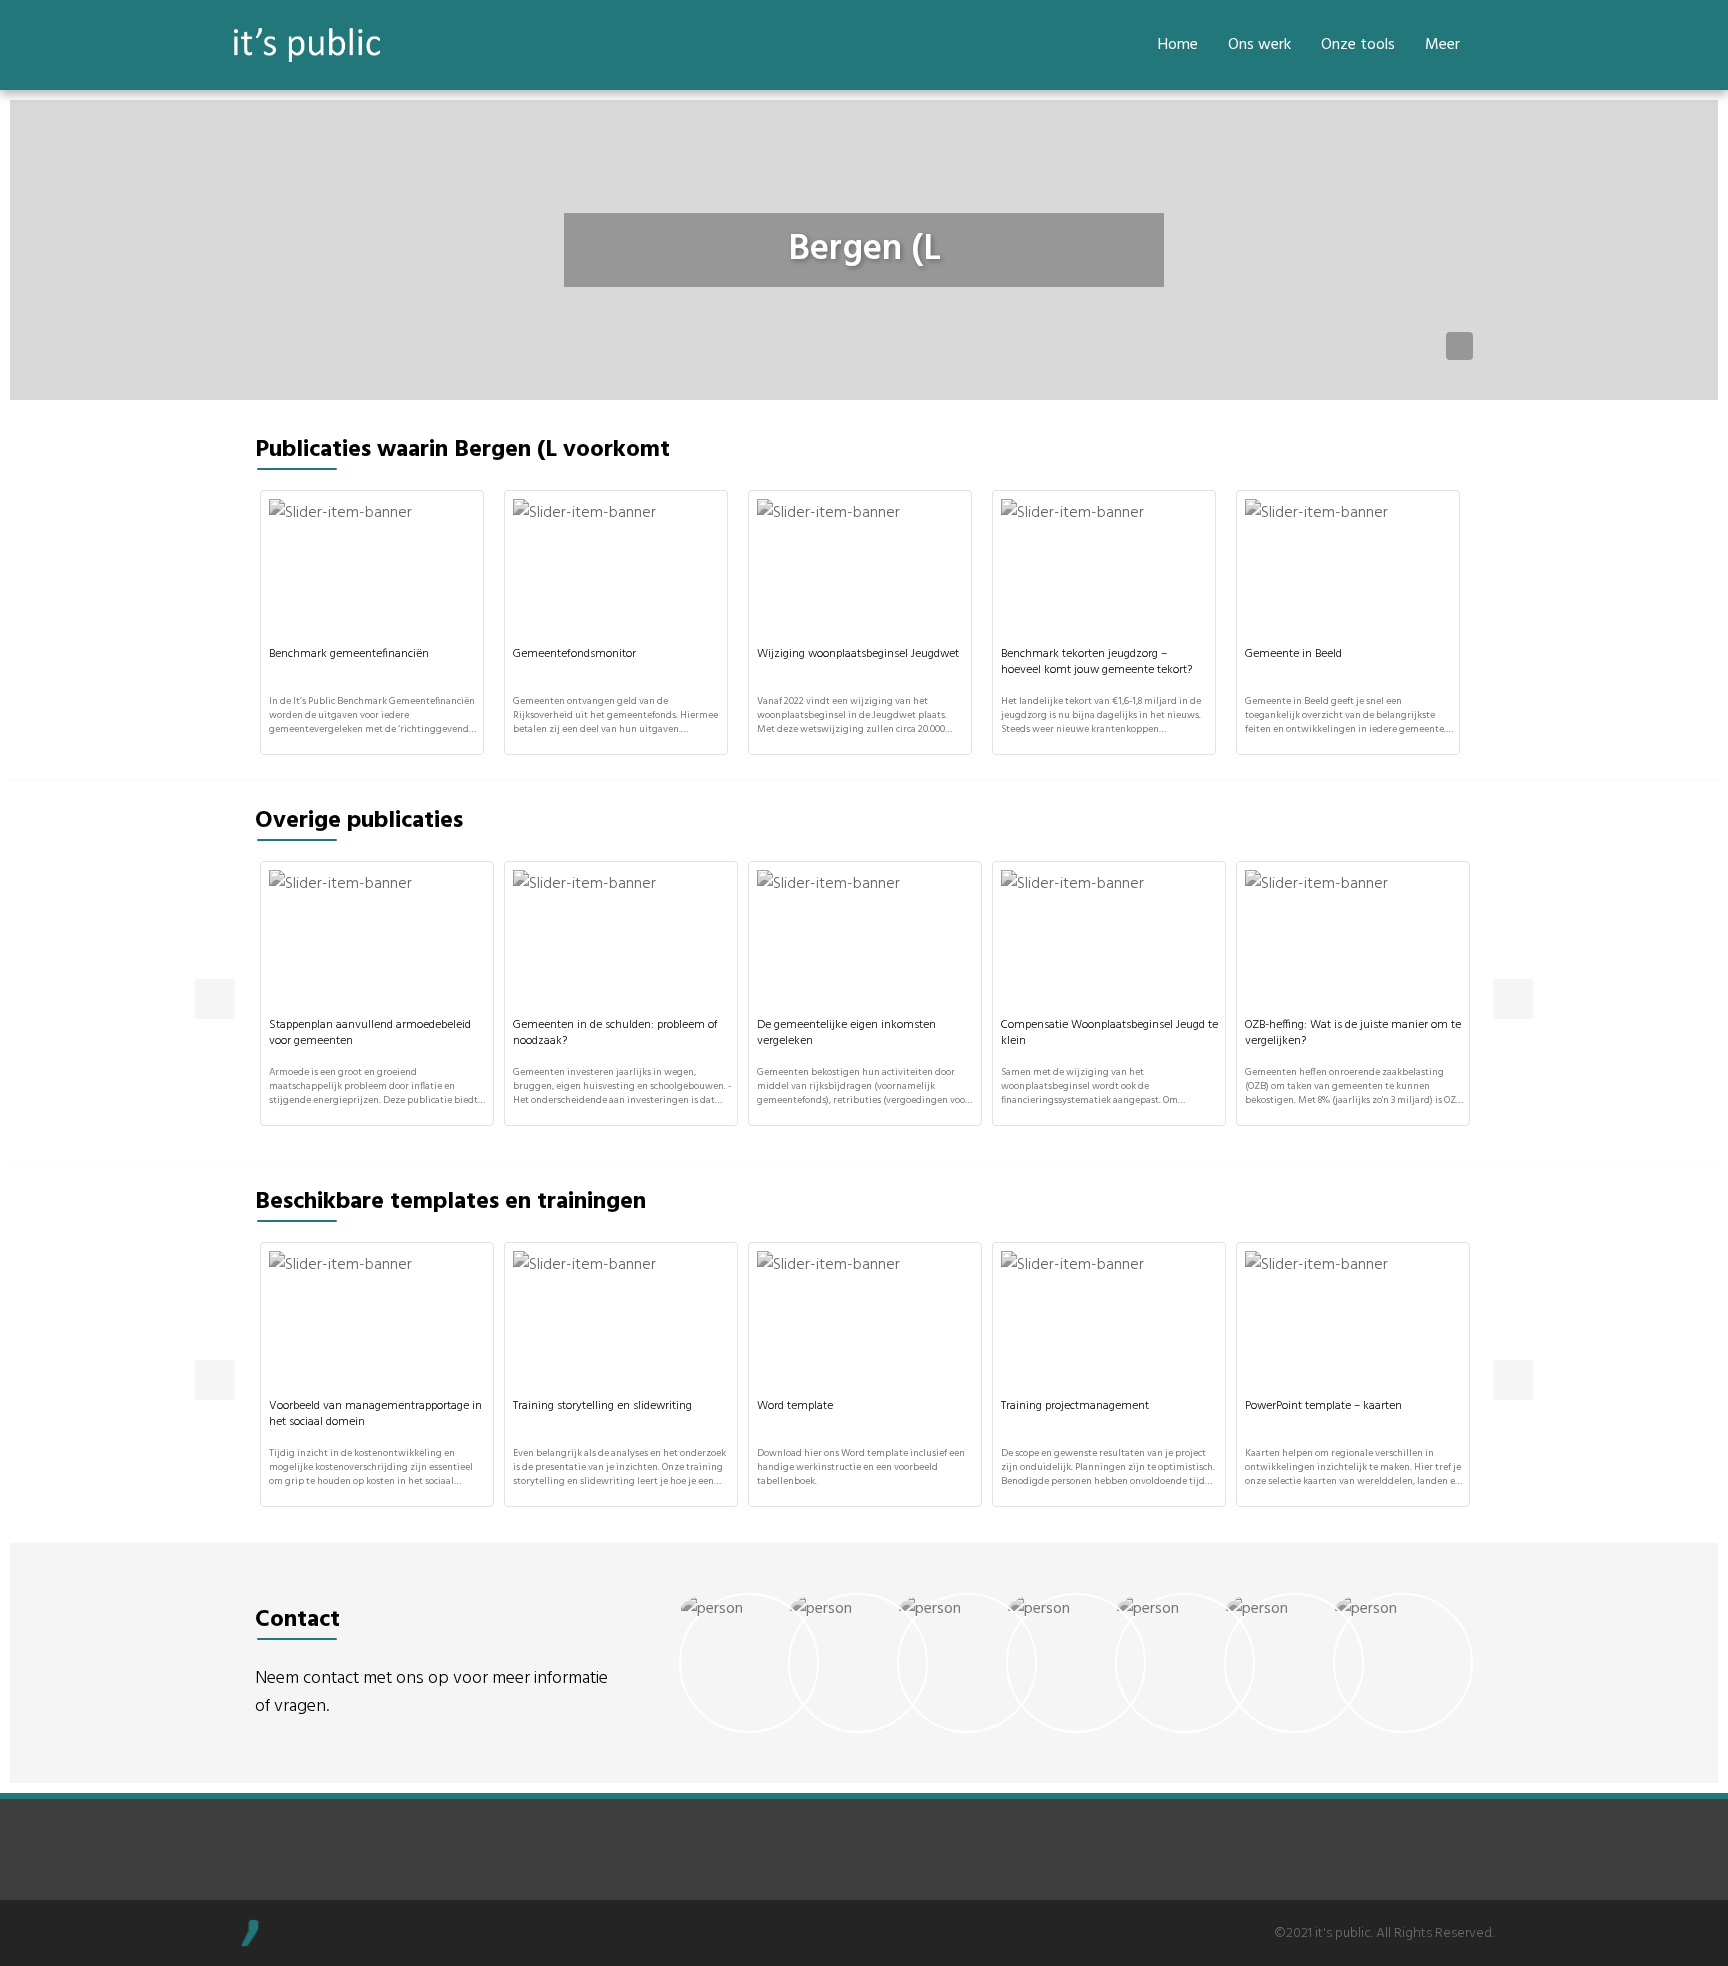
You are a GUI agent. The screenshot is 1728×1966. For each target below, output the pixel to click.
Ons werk (1259, 45)
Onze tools (1358, 45)
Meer (1442, 45)
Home (1178, 45)
